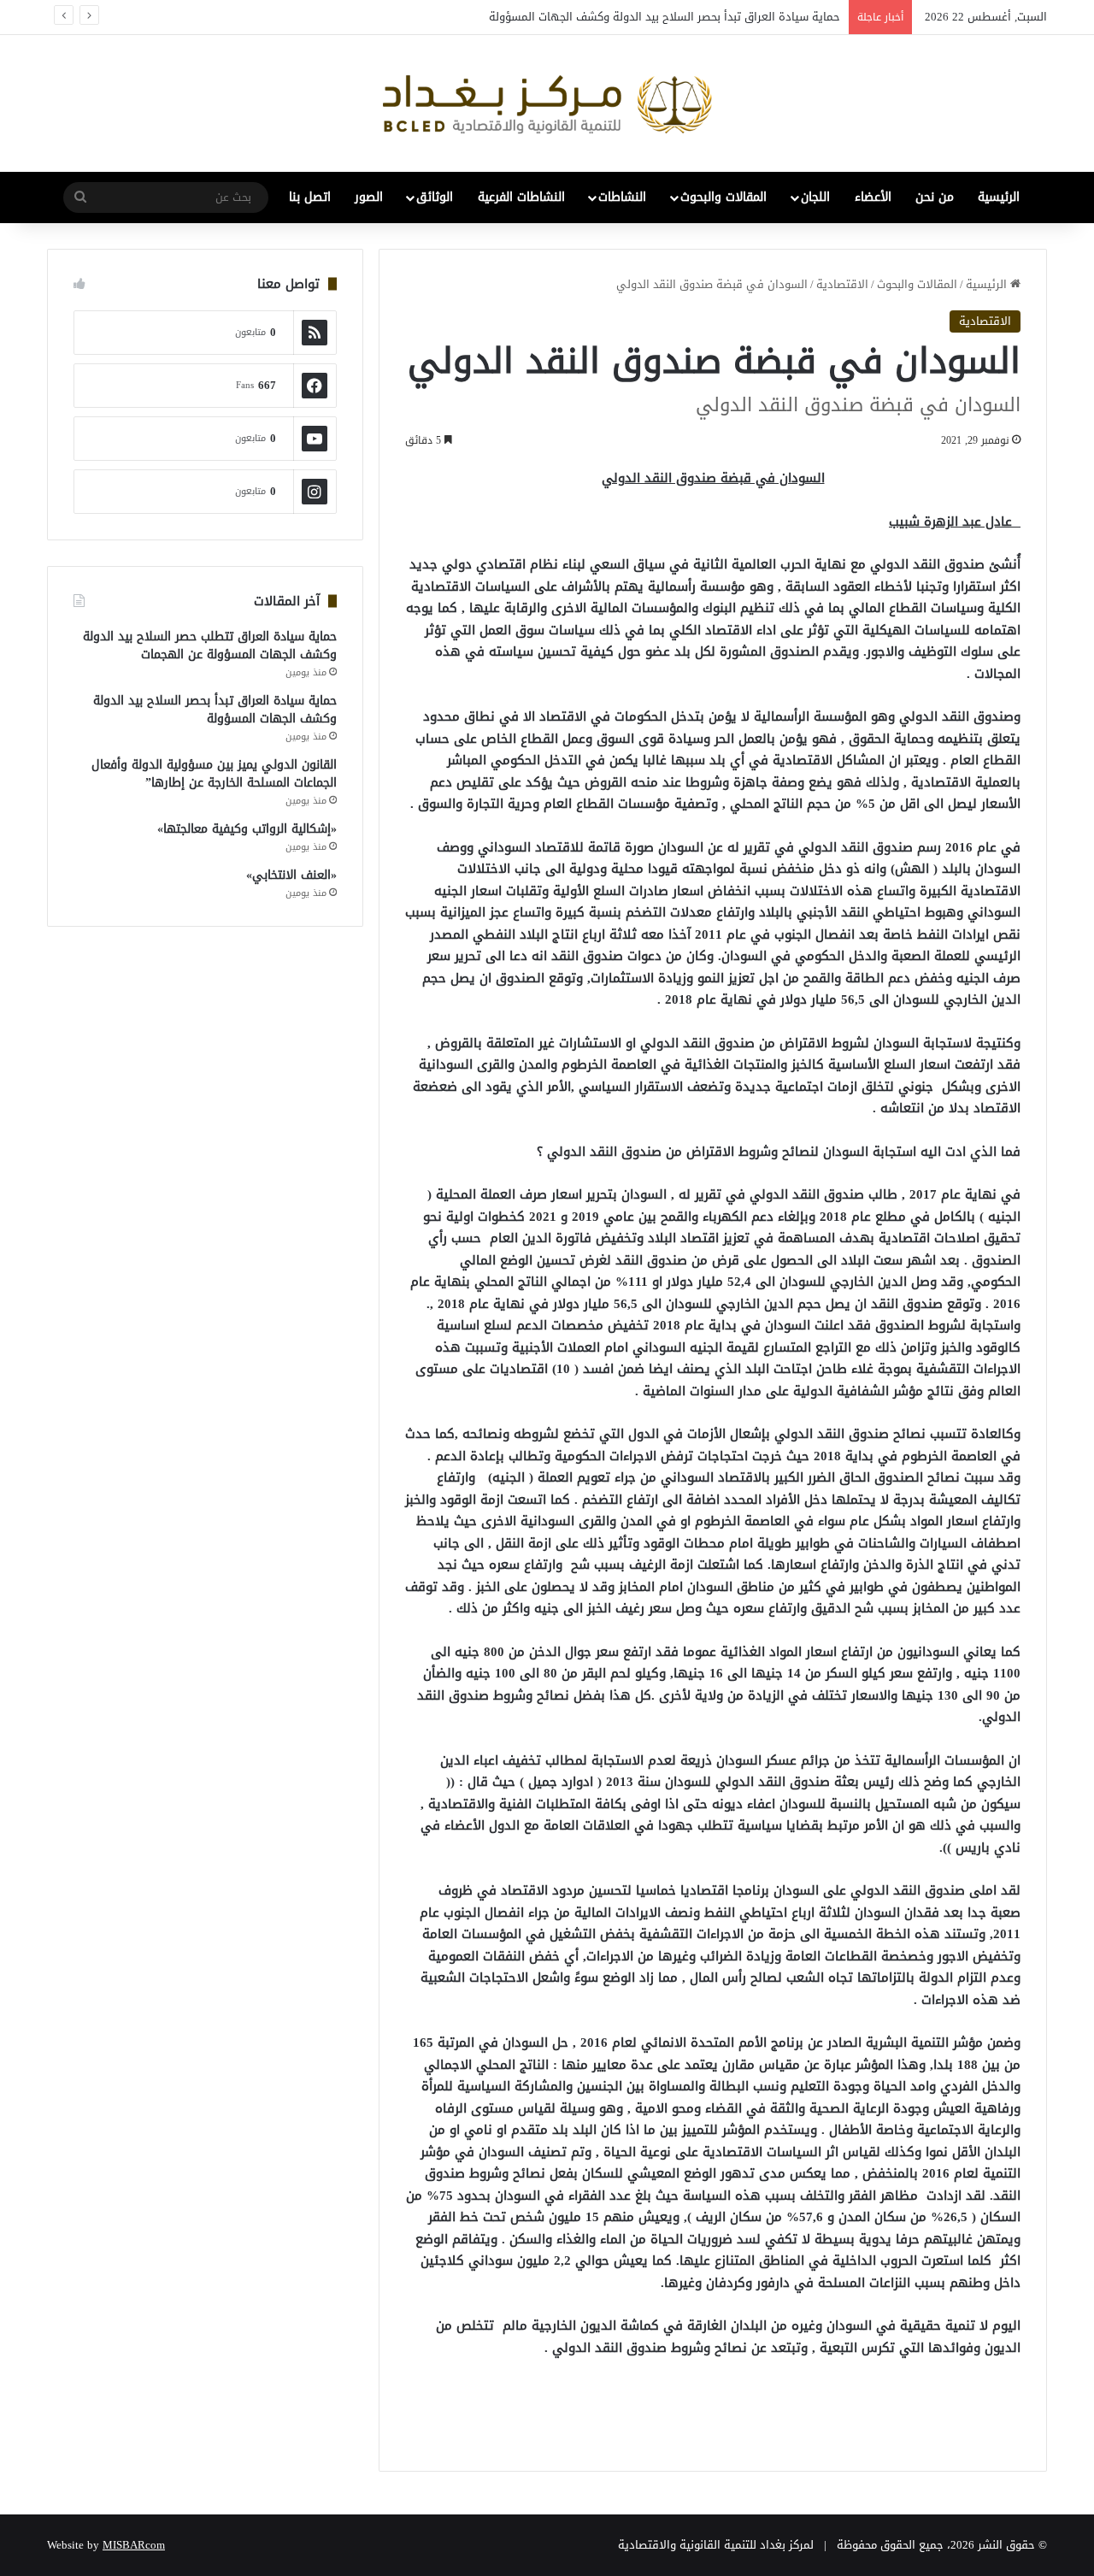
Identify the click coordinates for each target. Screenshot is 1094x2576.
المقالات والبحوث (723, 197)
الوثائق (435, 197)
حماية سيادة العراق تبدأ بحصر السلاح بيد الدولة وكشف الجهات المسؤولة (665, 17)
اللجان (815, 197)
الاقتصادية (842, 284)
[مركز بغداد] (547, 103)
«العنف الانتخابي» (291, 875)
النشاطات (622, 197)
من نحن (935, 197)
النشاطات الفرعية (521, 197)
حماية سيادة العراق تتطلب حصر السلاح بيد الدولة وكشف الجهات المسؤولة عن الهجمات (210, 645)
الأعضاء (873, 197)
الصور (369, 197)
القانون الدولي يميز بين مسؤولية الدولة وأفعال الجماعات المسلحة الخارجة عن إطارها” (214, 774)
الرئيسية (999, 197)
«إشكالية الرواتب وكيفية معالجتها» (247, 829)
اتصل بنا (310, 197)
